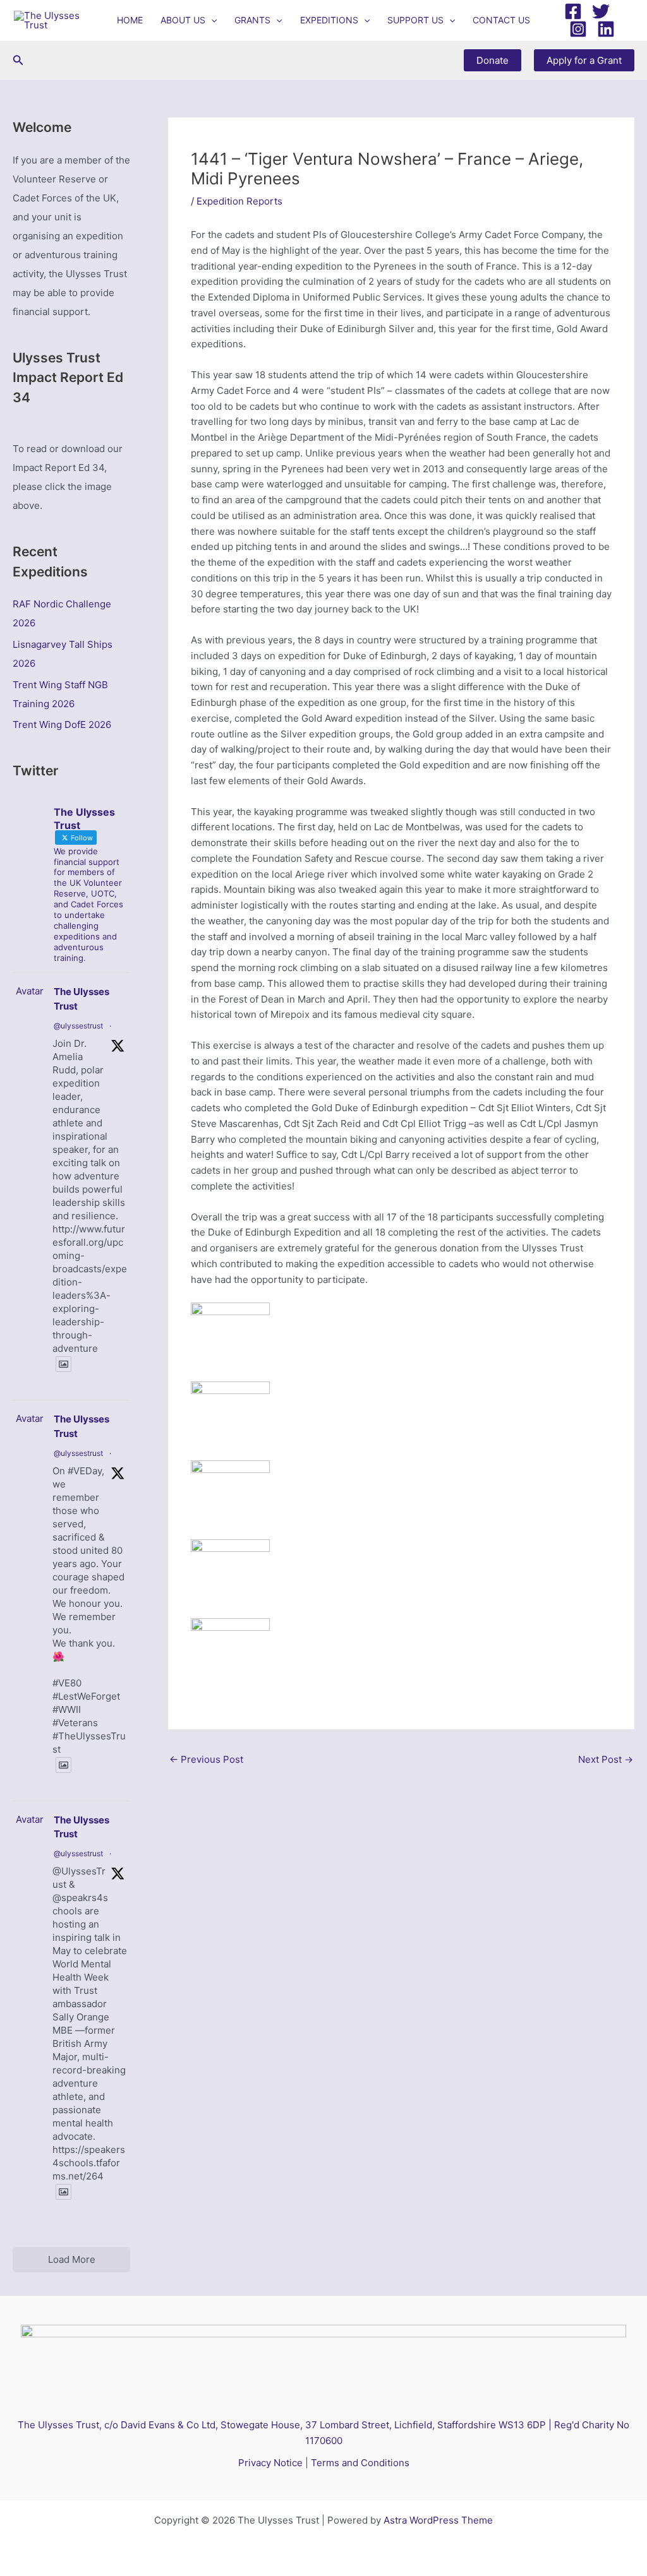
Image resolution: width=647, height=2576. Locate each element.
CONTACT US (501, 20)
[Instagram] (578, 29)
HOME (130, 20)
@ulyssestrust (78, 1026)
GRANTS (252, 20)
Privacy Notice (270, 2463)
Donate (493, 60)
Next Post (606, 1759)
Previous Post (206, 1759)
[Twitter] (601, 11)
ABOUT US (183, 20)
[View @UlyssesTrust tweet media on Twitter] (63, 1364)
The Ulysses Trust (82, 999)
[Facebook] (573, 11)
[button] (211, 20)
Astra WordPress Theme (438, 2520)
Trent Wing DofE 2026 (62, 724)
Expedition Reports (239, 201)
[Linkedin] (606, 29)
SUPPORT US (415, 20)
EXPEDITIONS (329, 20)
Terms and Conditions (360, 2463)
